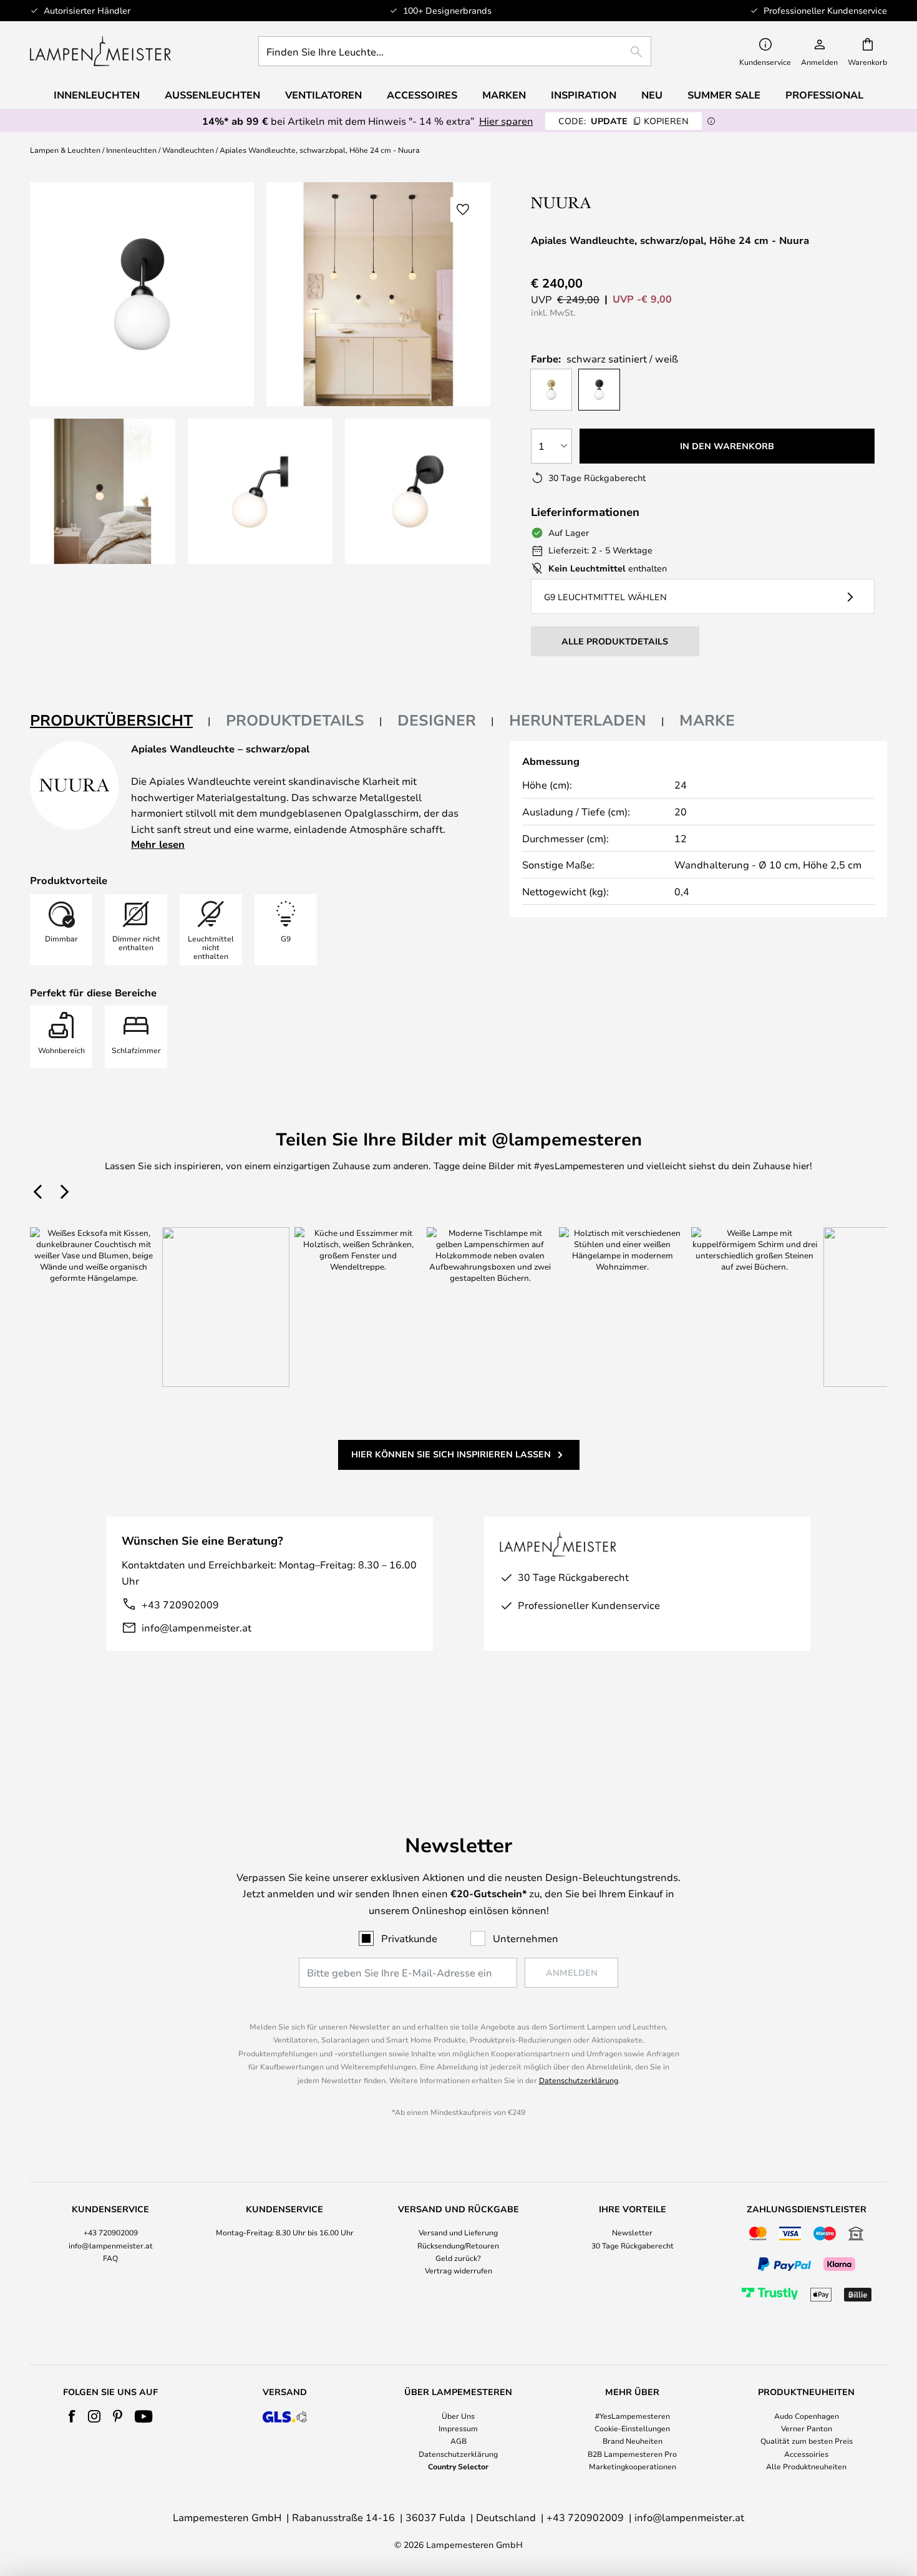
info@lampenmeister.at (196, 1627)
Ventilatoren (323, 95)
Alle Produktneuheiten (806, 2466)
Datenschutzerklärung (579, 2080)
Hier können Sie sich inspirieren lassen (451, 1454)
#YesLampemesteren (633, 2416)
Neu (652, 95)
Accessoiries (806, 2454)
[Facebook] (72, 2416)
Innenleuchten (131, 150)
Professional (824, 95)
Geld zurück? (458, 2258)
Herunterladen (578, 720)
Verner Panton (807, 2428)
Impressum (458, 2428)
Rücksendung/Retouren (458, 2245)
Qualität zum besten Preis (807, 2441)
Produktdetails (295, 720)
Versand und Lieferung (458, 2232)
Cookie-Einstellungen (632, 2428)
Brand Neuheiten (633, 2441)
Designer (437, 720)
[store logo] (100, 51)
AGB (458, 2441)
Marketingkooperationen (633, 2466)
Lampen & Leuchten (65, 150)
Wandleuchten (188, 150)
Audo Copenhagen (807, 2416)
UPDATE (623, 121)
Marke (707, 720)
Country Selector (458, 2466)
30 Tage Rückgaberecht (633, 2245)
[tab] (120, 721)
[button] (103, 491)
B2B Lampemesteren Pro (632, 2454)
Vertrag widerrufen (458, 2270)
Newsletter (632, 2232)
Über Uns (458, 2416)
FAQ (110, 2258)
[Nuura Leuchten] (610, 202)
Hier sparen (506, 121)
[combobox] (455, 51)
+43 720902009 (180, 1604)
